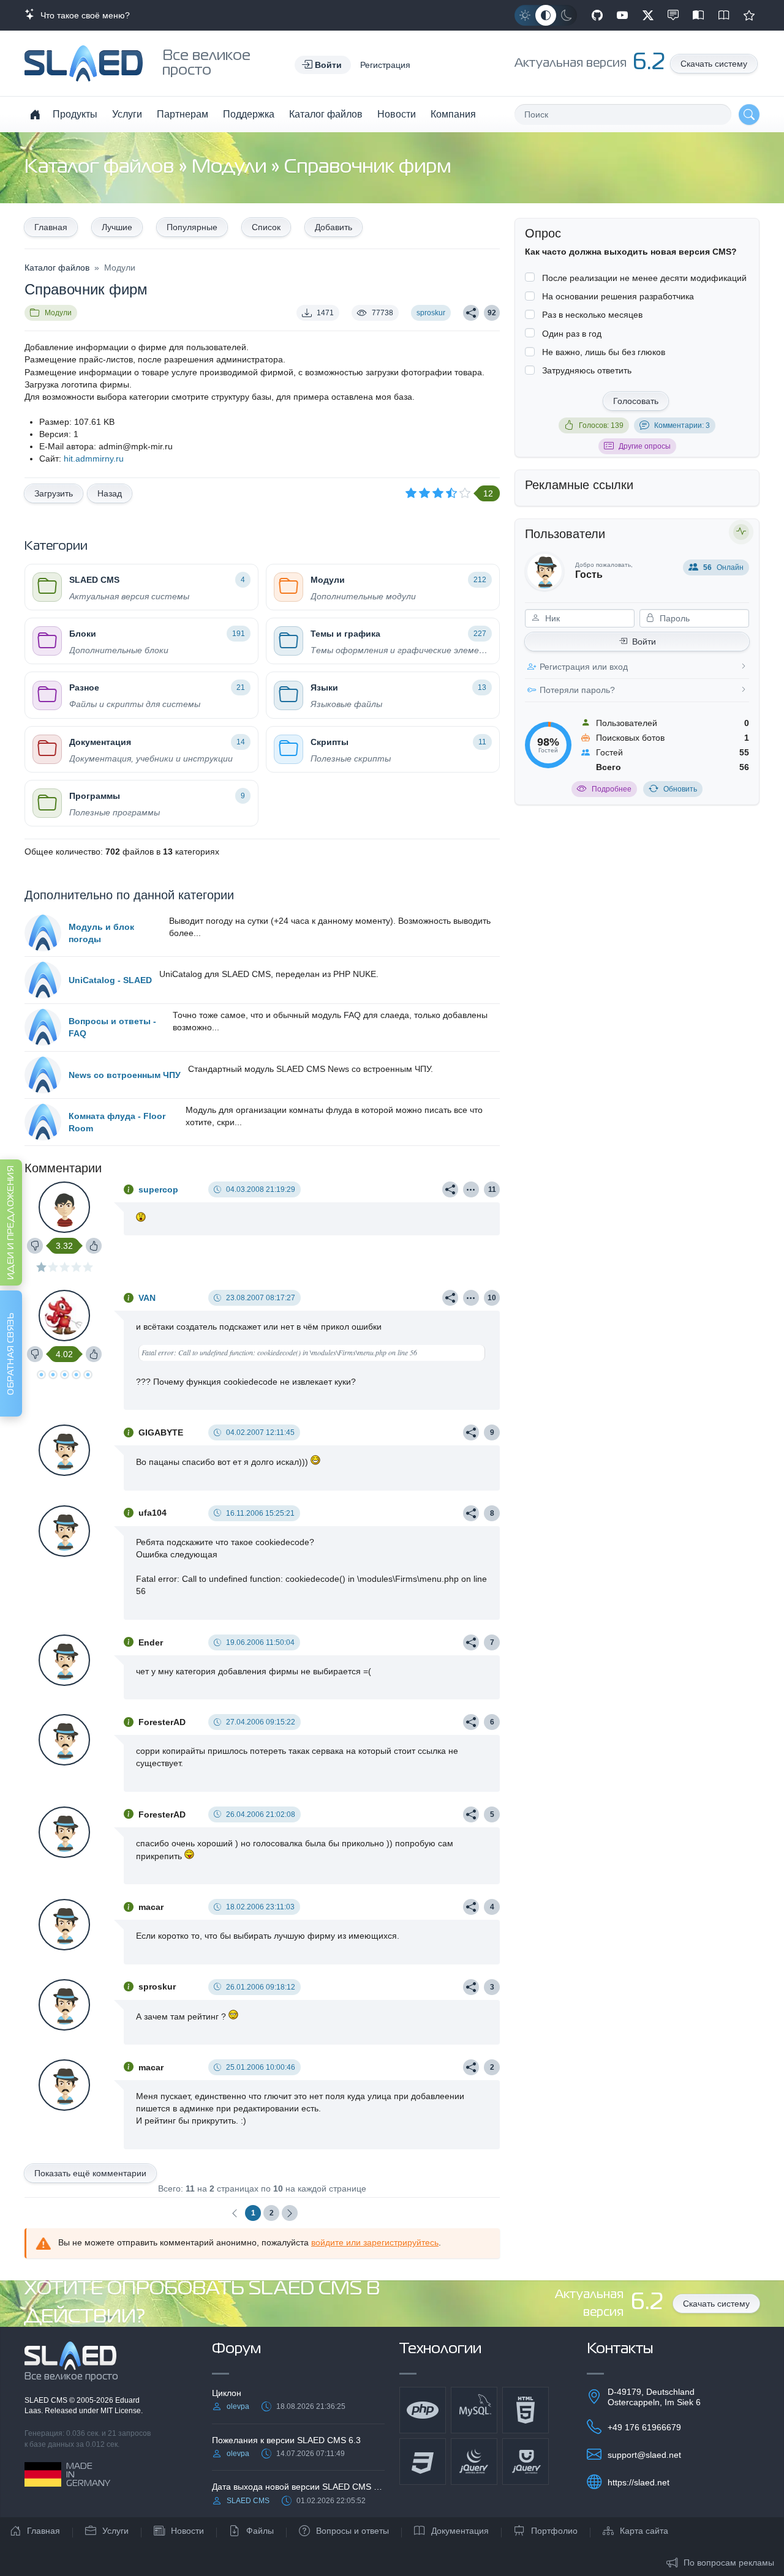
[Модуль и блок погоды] (43, 933)
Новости (397, 114)
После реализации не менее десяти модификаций (644, 278)
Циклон (227, 2393)
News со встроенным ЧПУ (125, 1075)
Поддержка (249, 114)
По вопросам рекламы (729, 2563)
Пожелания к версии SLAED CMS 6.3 (286, 2440)
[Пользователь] (471, 1189)
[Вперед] (290, 2213)
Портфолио (554, 2531)
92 (492, 313)
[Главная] (35, 114)
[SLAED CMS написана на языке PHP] (423, 2410)
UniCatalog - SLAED (110, 980)
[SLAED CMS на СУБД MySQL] (474, 2410)
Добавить (334, 227)
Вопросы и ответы (352, 2531)
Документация (460, 2531)
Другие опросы (645, 446)
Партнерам (183, 114)
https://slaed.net (639, 2482)
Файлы (260, 2531)
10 (492, 1298)
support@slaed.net (644, 2455)
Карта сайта (644, 2531)
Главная (51, 227)
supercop (158, 1189)
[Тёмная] (567, 15)
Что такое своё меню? (83, 15)
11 (492, 1189)
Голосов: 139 (601, 425)
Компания (453, 114)
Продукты (75, 114)
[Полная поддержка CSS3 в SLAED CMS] (423, 2462)
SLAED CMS (47, 2400)
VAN (147, 1298)
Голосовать (636, 401)
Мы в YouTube (622, 15)
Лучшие (117, 227)
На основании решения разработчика (618, 296)
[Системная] (546, 15)
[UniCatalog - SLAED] (43, 980)
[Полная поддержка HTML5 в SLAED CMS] (526, 2410)
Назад (110, 493)
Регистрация (385, 65)
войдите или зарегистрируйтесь (375, 2242)
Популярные (192, 227)
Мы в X (648, 15)
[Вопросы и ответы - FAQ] (43, 1027)
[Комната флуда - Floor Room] (43, 1122)
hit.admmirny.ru (94, 459)
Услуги (127, 114)
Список (266, 227)
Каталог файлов (326, 114)
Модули (231, 167)
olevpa (238, 2406)
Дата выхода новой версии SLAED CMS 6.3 (298, 2487)
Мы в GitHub (597, 15)
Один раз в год (572, 334)
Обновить (680, 789)
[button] (323, 65)
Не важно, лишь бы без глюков (604, 352)
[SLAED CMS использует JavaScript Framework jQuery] (474, 2462)
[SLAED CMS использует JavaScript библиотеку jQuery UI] (526, 2462)
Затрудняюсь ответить (587, 370)
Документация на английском (724, 15)
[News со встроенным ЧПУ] (43, 1075)
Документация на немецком (698, 15)
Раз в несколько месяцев (592, 315)
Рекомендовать (749, 15)
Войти (644, 642)
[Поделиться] (471, 313)
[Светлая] (525, 15)
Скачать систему (714, 64)
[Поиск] (749, 114)
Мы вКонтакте (673, 15)
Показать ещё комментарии (90, 2173)
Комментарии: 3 (682, 425)
